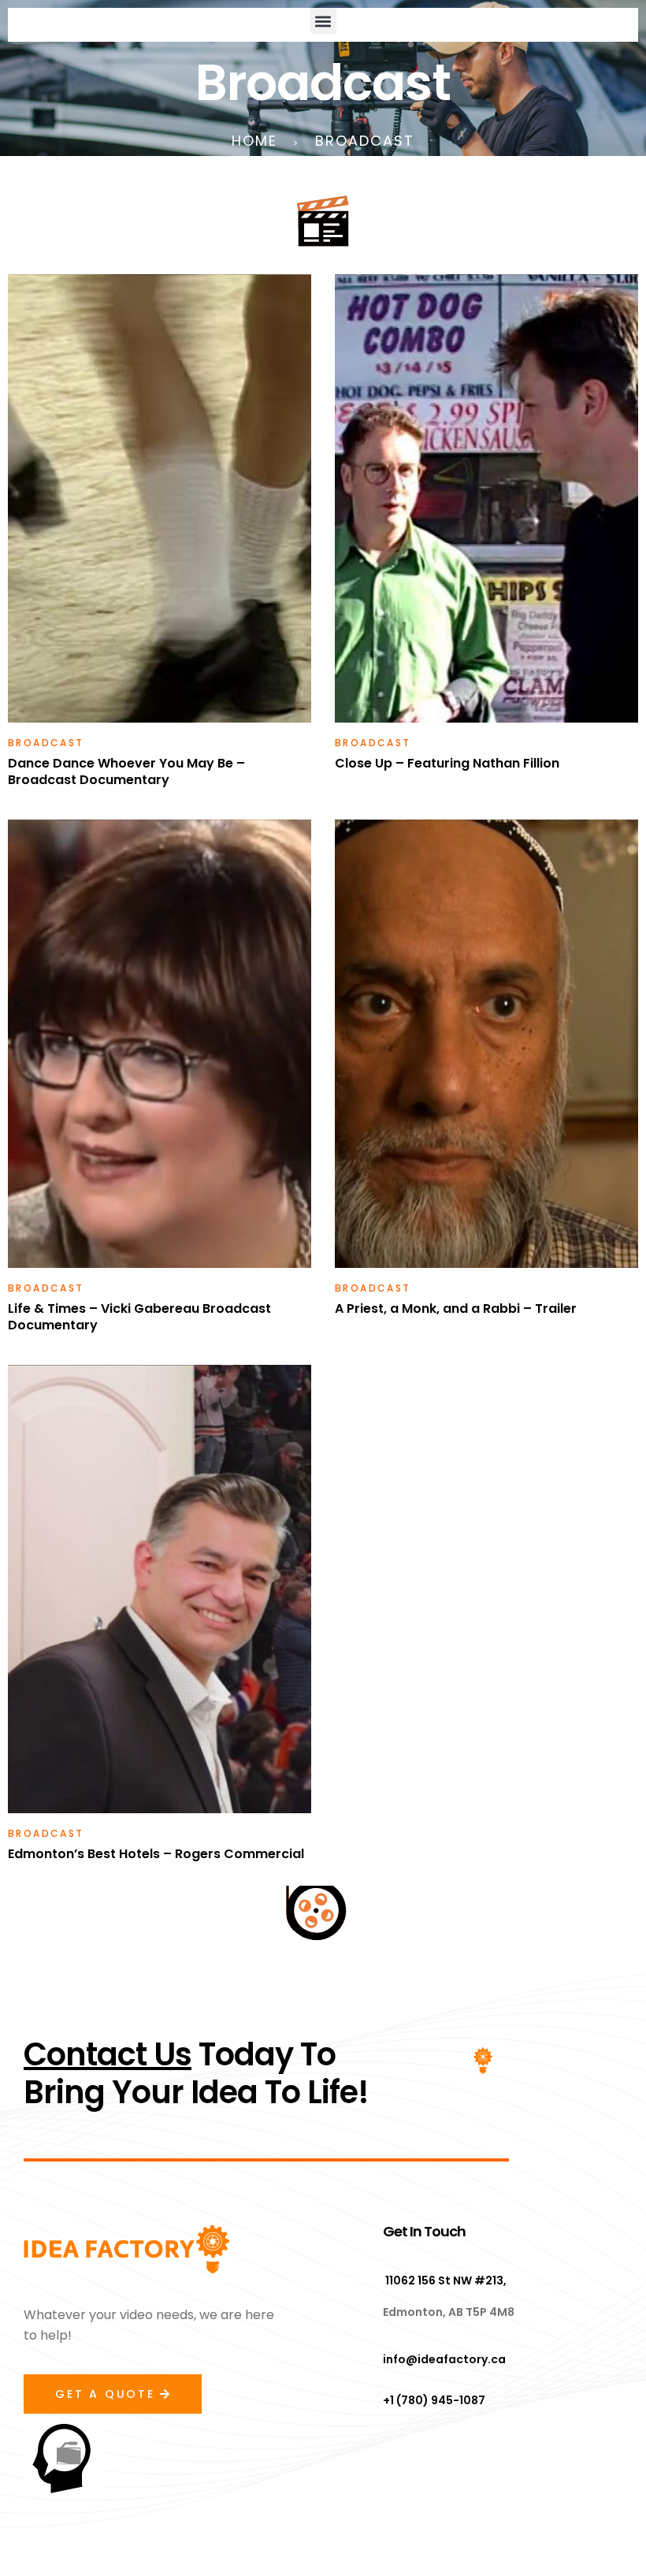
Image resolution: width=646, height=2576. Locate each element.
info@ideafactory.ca (444, 2359)
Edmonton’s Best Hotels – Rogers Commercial (156, 1854)
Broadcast (46, 743)
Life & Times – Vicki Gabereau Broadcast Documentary (139, 1317)
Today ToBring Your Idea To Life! (196, 2073)
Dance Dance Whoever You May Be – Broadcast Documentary (126, 771)
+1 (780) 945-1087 (434, 2400)
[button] (323, 21)
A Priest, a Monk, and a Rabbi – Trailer (456, 1308)
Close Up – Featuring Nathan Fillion (447, 763)
